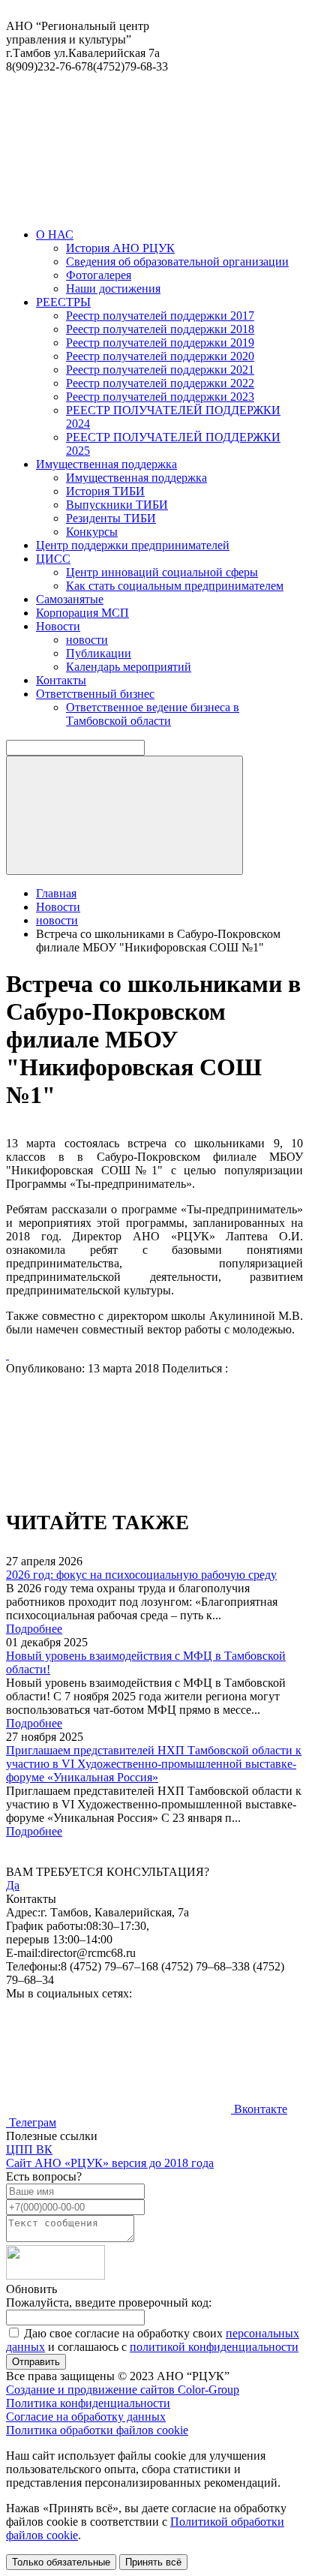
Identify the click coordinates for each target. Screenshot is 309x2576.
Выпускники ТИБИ (117, 505)
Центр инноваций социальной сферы (162, 572)
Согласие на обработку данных (86, 2417)
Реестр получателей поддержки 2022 (160, 383)
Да (13, 1885)
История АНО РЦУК (120, 248)
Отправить (36, 2362)
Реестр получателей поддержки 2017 (160, 316)
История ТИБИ (105, 491)
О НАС (55, 234)
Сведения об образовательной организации (177, 262)
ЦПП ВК (29, 2149)
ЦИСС (53, 559)
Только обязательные (61, 2562)
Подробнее (34, 1629)
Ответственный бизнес (95, 694)
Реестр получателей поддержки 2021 (160, 370)
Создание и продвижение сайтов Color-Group (123, 2390)
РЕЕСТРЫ (63, 302)
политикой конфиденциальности (214, 2347)
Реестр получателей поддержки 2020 (160, 356)
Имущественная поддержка (106, 464)
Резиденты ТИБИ (111, 518)
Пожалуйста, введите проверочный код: (109, 2302)
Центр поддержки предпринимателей (133, 545)
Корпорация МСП (82, 613)
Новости (58, 626)
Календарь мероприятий (129, 667)
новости (87, 640)
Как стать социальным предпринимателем (175, 586)
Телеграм (31, 2122)
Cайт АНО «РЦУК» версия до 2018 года (110, 2163)
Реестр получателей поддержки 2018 (160, 329)
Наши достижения (113, 289)
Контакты (61, 680)
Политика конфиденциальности (88, 2403)
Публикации (99, 653)
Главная (56, 893)
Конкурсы (92, 532)
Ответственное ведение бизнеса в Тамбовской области (153, 714)
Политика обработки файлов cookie (97, 2430)
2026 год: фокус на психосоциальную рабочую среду (141, 1575)
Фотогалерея (99, 275)
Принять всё (153, 2562)
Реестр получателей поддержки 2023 (160, 397)
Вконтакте (259, 2109)
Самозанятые (70, 599)
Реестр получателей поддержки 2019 (160, 343)
